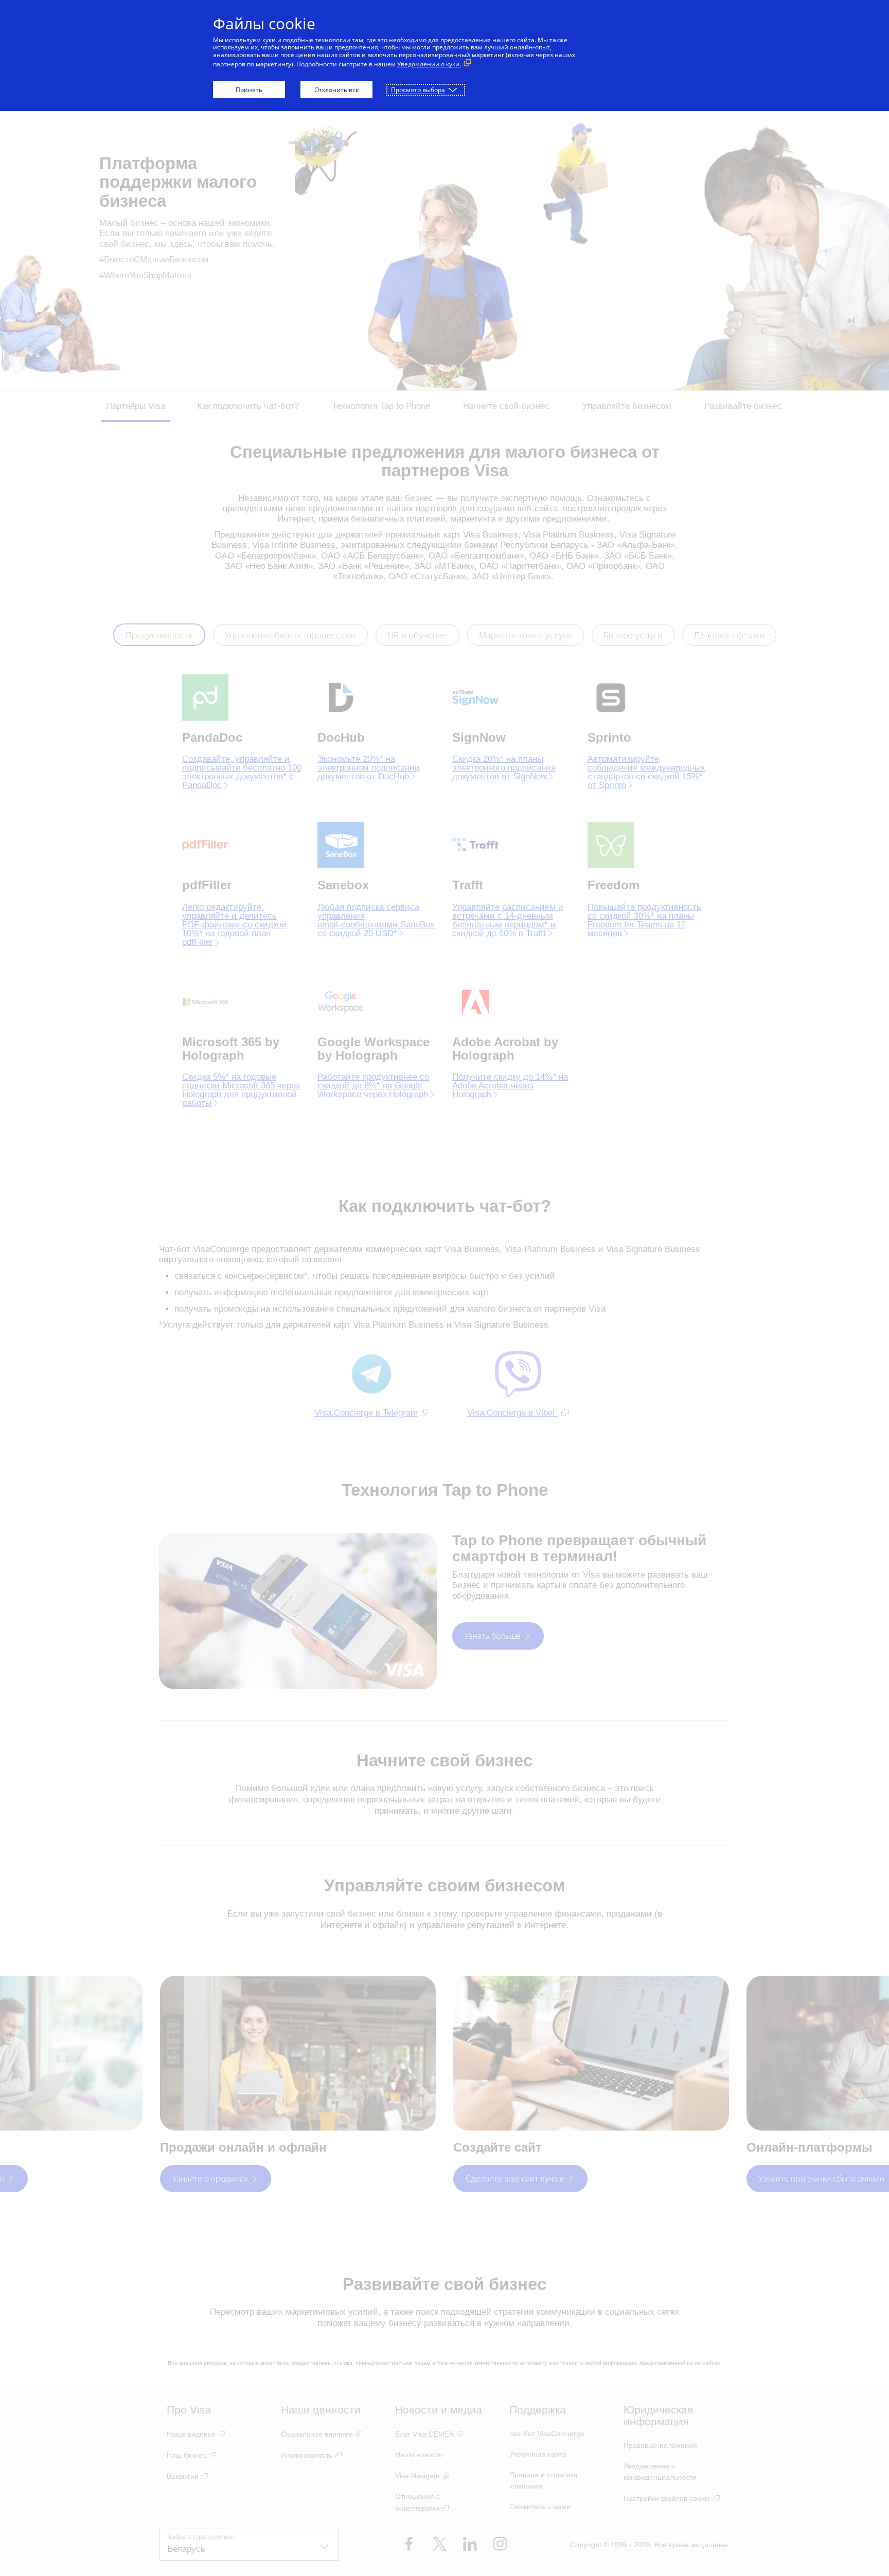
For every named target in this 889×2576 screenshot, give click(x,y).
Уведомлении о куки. (429, 64)
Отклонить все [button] (337, 90)
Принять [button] (249, 90)
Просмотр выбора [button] (418, 90)
